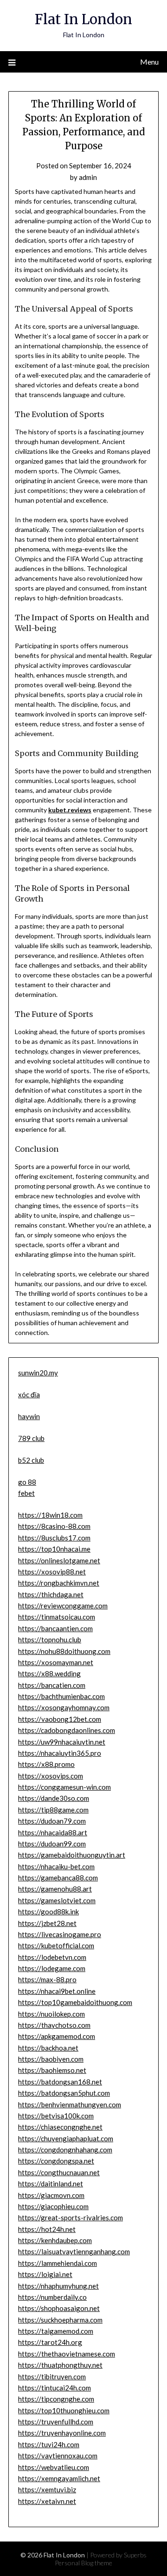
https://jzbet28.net (47, 1923)
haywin (29, 1416)
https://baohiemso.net (52, 2070)
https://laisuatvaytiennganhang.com (74, 2251)
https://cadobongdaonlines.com (67, 1730)
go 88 (27, 1482)
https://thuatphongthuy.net (60, 2365)
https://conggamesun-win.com (64, 1787)
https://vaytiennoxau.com (58, 2456)
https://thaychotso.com (54, 2025)
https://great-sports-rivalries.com (71, 2217)
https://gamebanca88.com (58, 1878)
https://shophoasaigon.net (59, 2308)
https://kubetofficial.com (56, 1945)
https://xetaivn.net (47, 2501)
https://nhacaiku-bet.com (56, 1866)
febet (26, 1493)
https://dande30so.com (54, 1798)
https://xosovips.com (51, 1776)
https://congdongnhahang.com (65, 2150)
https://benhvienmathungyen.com (70, 2105)
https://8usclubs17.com (54, 1538)
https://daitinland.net (51, 2184)
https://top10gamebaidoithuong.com (75, 2002)
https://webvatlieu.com (54, 2467)
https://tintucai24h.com (55, 2388)
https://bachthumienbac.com (61, 1696)
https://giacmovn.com (51, 2195)
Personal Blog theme (83, 2563)
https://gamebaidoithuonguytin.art (72, 1855)
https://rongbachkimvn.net (59, 1583)
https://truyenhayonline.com (62, 2433)
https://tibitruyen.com (52, 2377)
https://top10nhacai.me (54, 1549)
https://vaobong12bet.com (60, 1719)
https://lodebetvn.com (52, 1957)
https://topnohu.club (50, 1640)
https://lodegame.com (52, 1968)
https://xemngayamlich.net (59, 2478)
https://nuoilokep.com (51, 2014)
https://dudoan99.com (52, 1844)
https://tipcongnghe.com (56, 2399)
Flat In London (83, 19)
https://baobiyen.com (51, 2059)
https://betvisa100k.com (56, 2116)
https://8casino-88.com (54, 1526)
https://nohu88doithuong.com (64, 1651)
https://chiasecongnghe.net (60, 2127)
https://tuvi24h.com (49, 2444)
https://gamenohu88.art (55, 1889)
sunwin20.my (38, 1373)
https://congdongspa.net (56, 2161)
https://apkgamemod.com (57, 2036)
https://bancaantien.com (55, 1628)
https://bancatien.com (52, 1685)
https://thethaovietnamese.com (67, 2354)
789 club (31, 1438)
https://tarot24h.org (50, 2342)
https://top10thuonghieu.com (64, 2410)
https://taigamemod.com (56, 2331)
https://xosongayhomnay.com (64, 1707)
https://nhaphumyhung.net (58, 2286)
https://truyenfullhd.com (56, 2422)
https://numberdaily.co (52, 2297)
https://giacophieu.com (53, 2206)
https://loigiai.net (45, 2274)
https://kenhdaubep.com (55, 2240)
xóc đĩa (29, 1394)
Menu (149, 62)
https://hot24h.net (47, 2229)
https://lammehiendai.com (58, 2263)
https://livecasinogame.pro (60, 1934)
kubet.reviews (70, 810)
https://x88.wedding (49, 1673)
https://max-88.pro (47, 1979)
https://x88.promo (46, 1764)
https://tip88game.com (53, 1810)
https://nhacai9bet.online (57, 1991)
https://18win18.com (50, 1515)
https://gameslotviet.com (57, 1900)
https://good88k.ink (48, 1912)
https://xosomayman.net (56, 1662)
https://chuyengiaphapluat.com (66, 2138)
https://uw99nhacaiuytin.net (62, 1742)
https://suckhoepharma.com (60, 2320)
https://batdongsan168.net (60, 2082)
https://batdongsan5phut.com (64, 2093)
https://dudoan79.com (52, 1821)
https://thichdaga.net (51, 1594)
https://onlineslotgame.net (59, 1560)
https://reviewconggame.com (63, 1606)
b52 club (31, 1460)
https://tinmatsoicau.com (57, 1617)
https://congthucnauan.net (59, 2172)
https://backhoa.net (48, 2048)
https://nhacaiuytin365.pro (60, 1753)
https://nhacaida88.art (53, 1832)
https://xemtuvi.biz (47, 2490)
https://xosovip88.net (52, 1572)
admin (88, 177)
